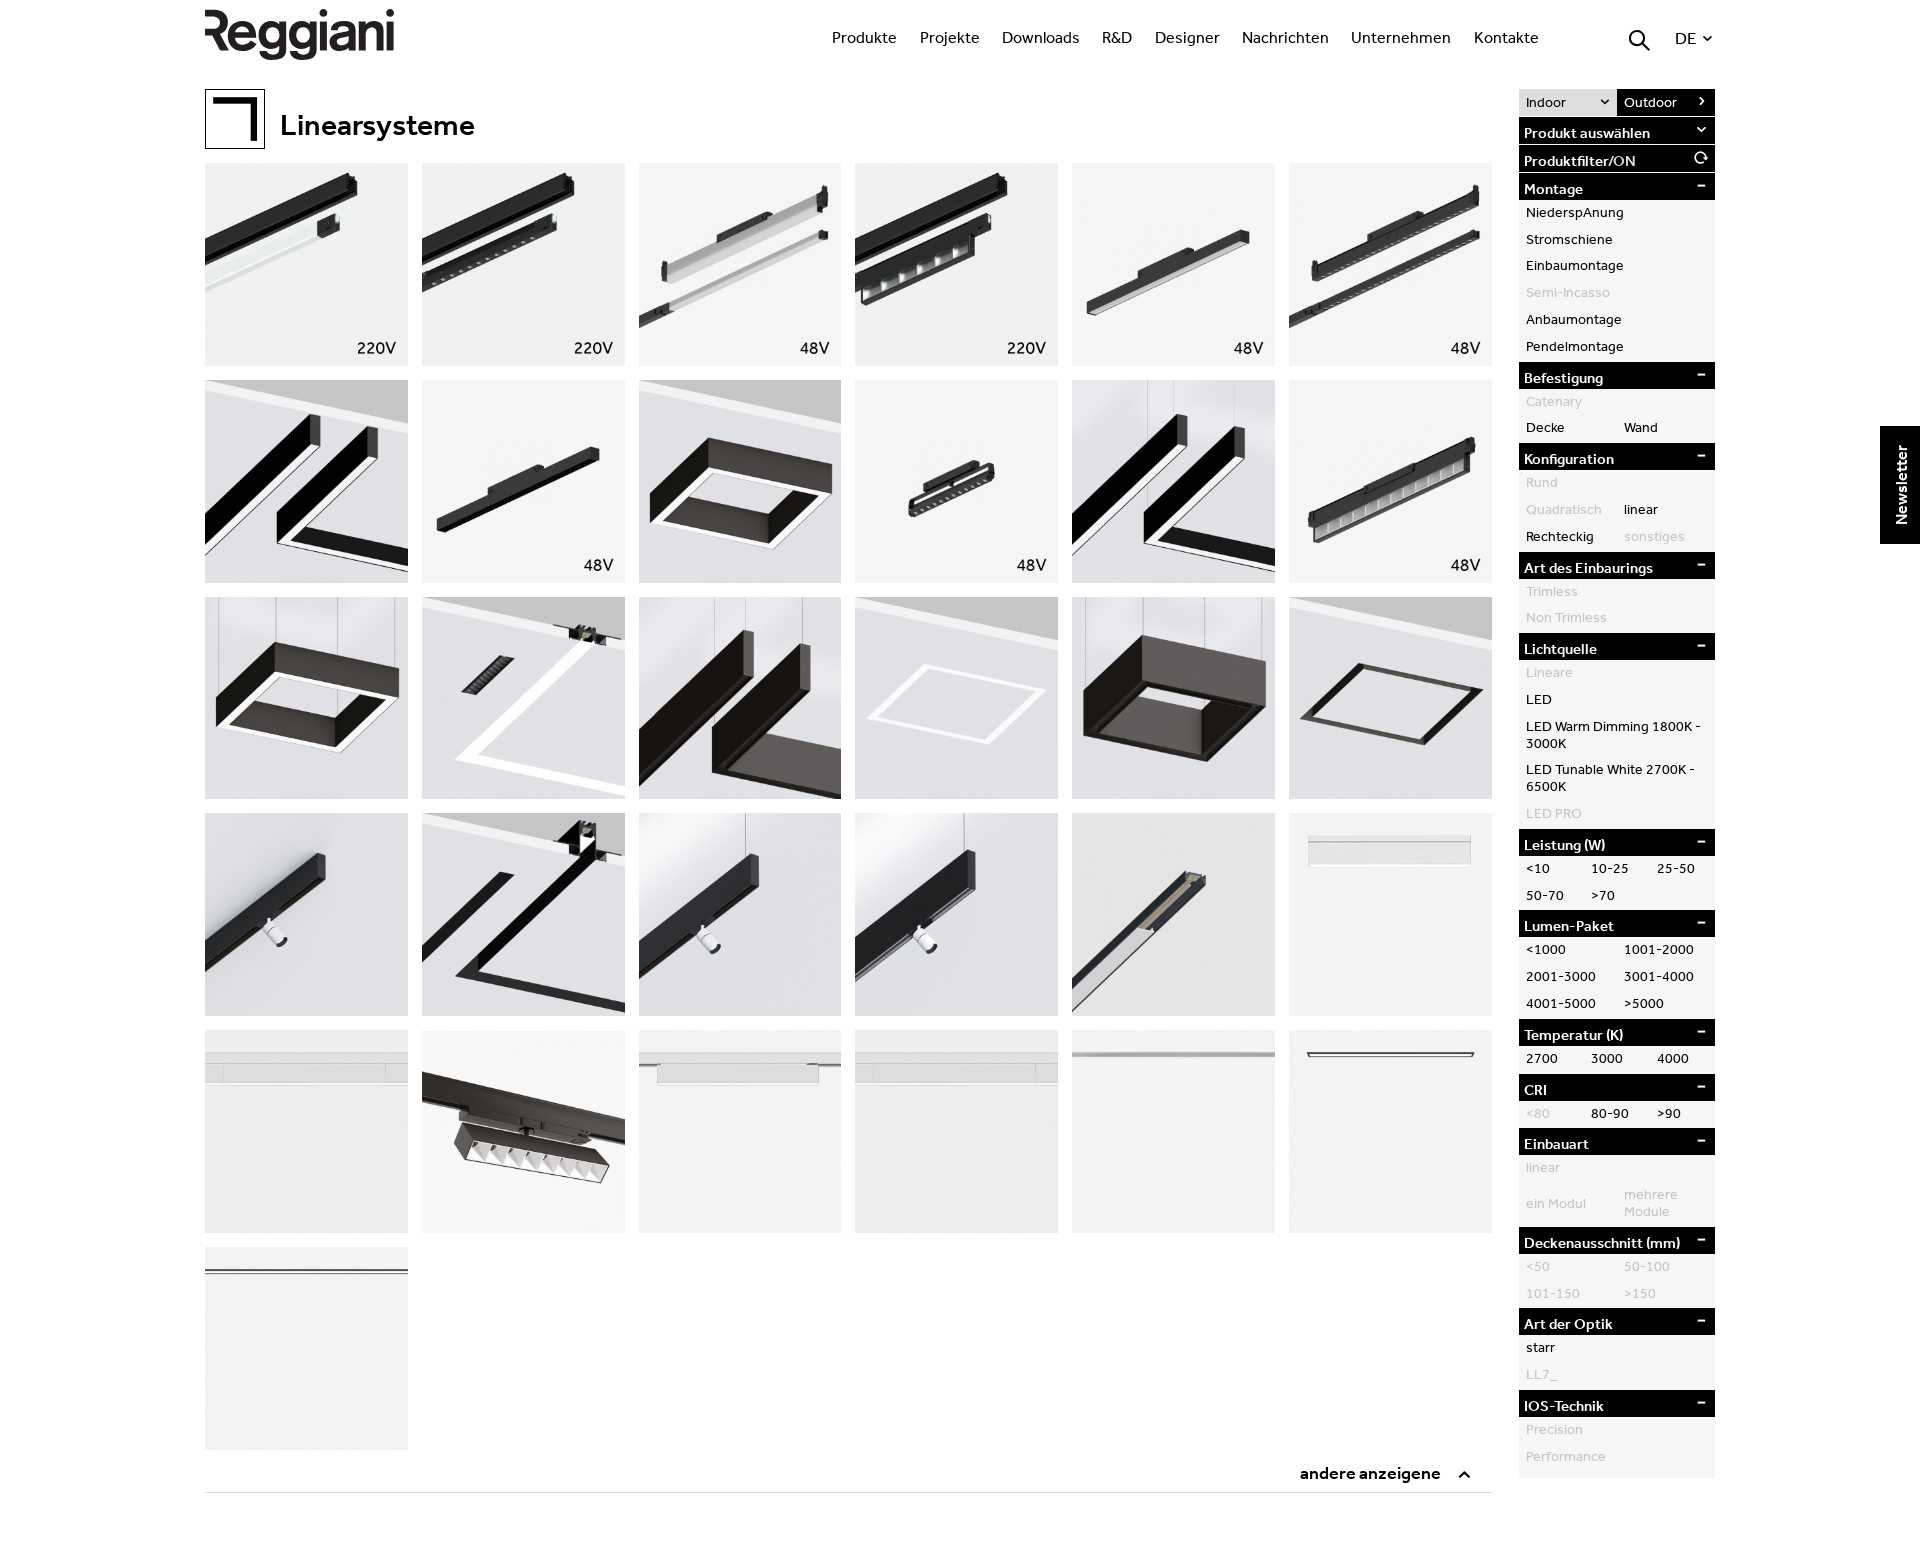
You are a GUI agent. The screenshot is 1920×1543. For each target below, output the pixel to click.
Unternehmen (1401, 37)
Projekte (950, 37)
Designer (1187, 37)
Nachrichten (1285, 37)
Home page (320, 34)
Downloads (1041, 37)
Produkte (864, 37)
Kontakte (1506, 37)
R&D (1117, 37)
